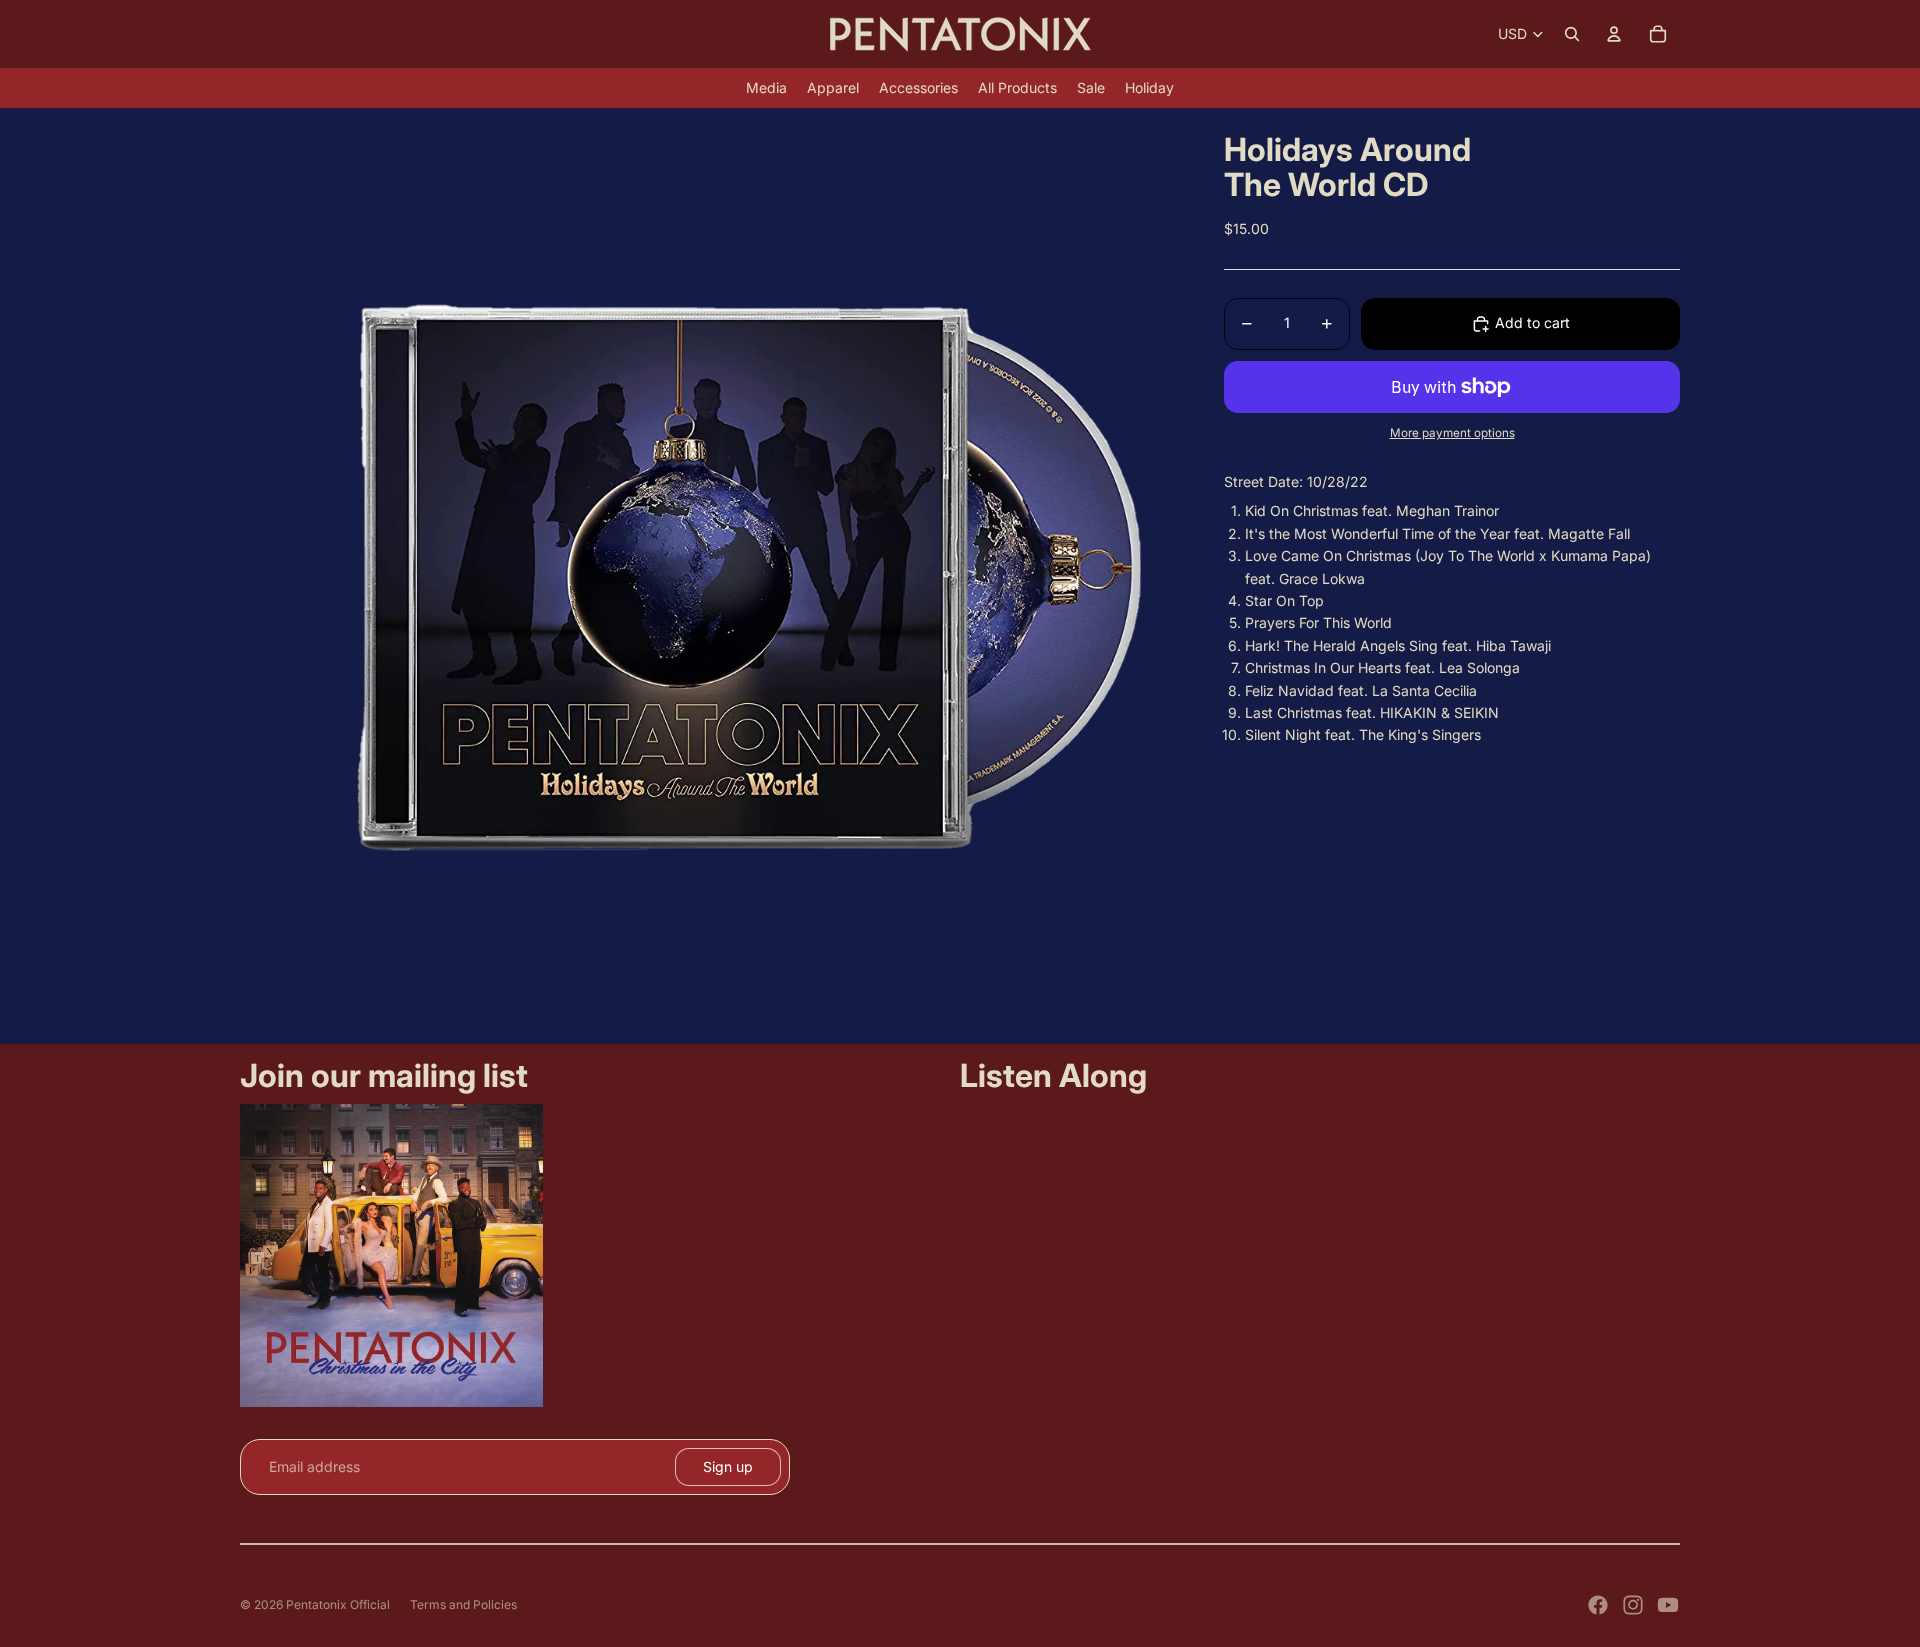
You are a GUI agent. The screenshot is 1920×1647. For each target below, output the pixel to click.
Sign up (728, 1466)
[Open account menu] (1614, 34)
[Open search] (1572, 34)
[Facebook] (1598, 1605)
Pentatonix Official (338, 1604)
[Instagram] (1633, 1605)
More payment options (1452, 433)
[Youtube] (1668, 1605)
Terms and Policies (463, 1604)
